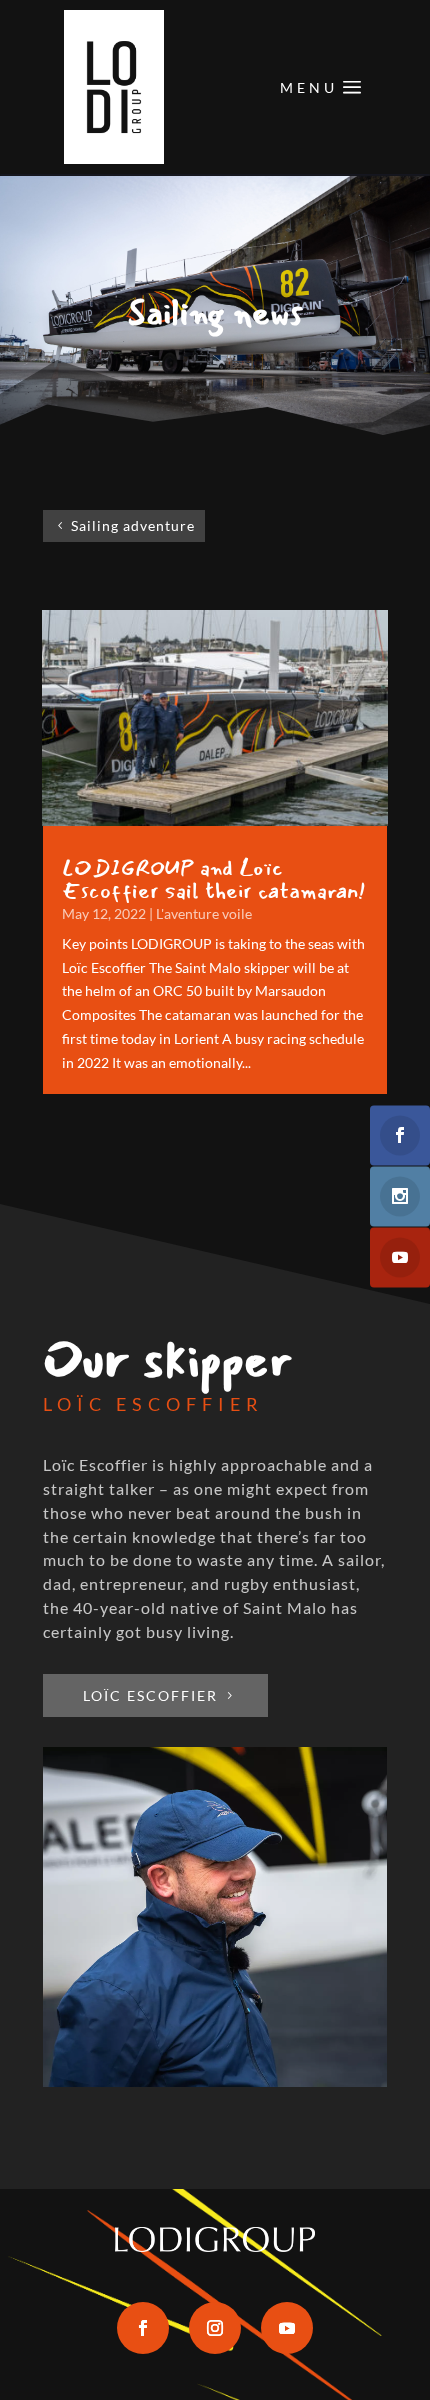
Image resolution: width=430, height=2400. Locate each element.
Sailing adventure (133, 525)
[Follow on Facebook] (143, 2328)
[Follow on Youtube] (287, 2328)
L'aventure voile (204, 913)
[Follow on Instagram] (215, 2328)
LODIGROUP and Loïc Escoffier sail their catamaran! (213, 879)
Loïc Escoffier (150, 1695)
